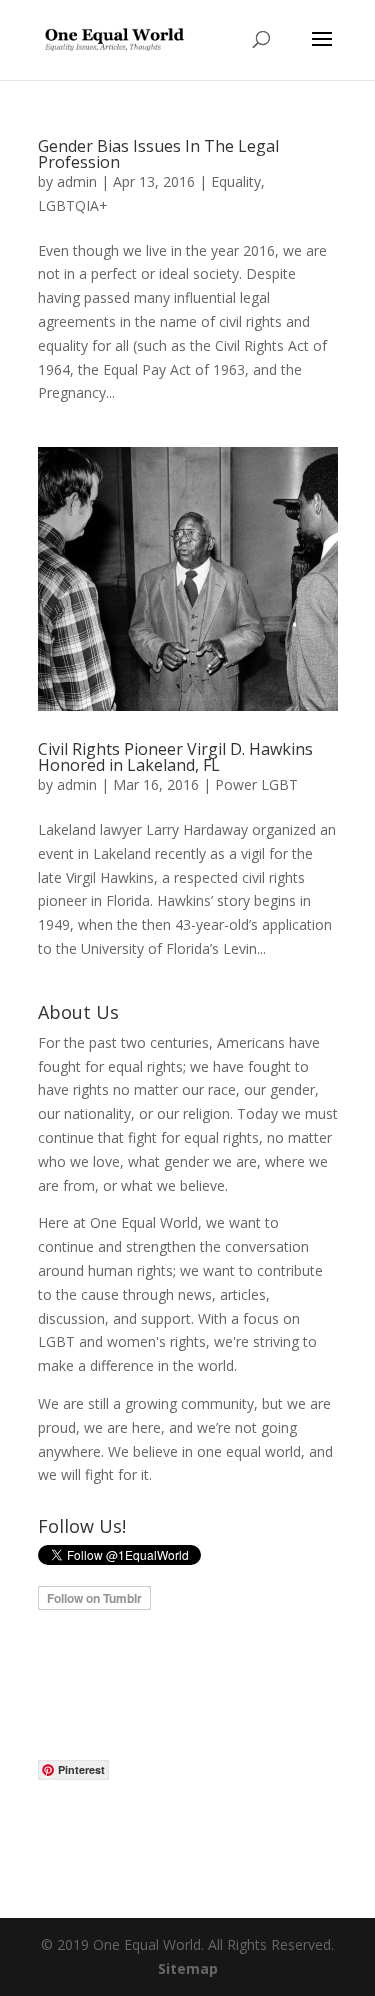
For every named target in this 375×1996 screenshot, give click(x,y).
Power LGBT (256, 784)
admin (77, 181)
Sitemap (188, 1968)
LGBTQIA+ (73, 205)
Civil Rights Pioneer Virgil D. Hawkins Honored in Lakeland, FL (175, 757)
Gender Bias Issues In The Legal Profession (158, 154)
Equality (236, 181)
